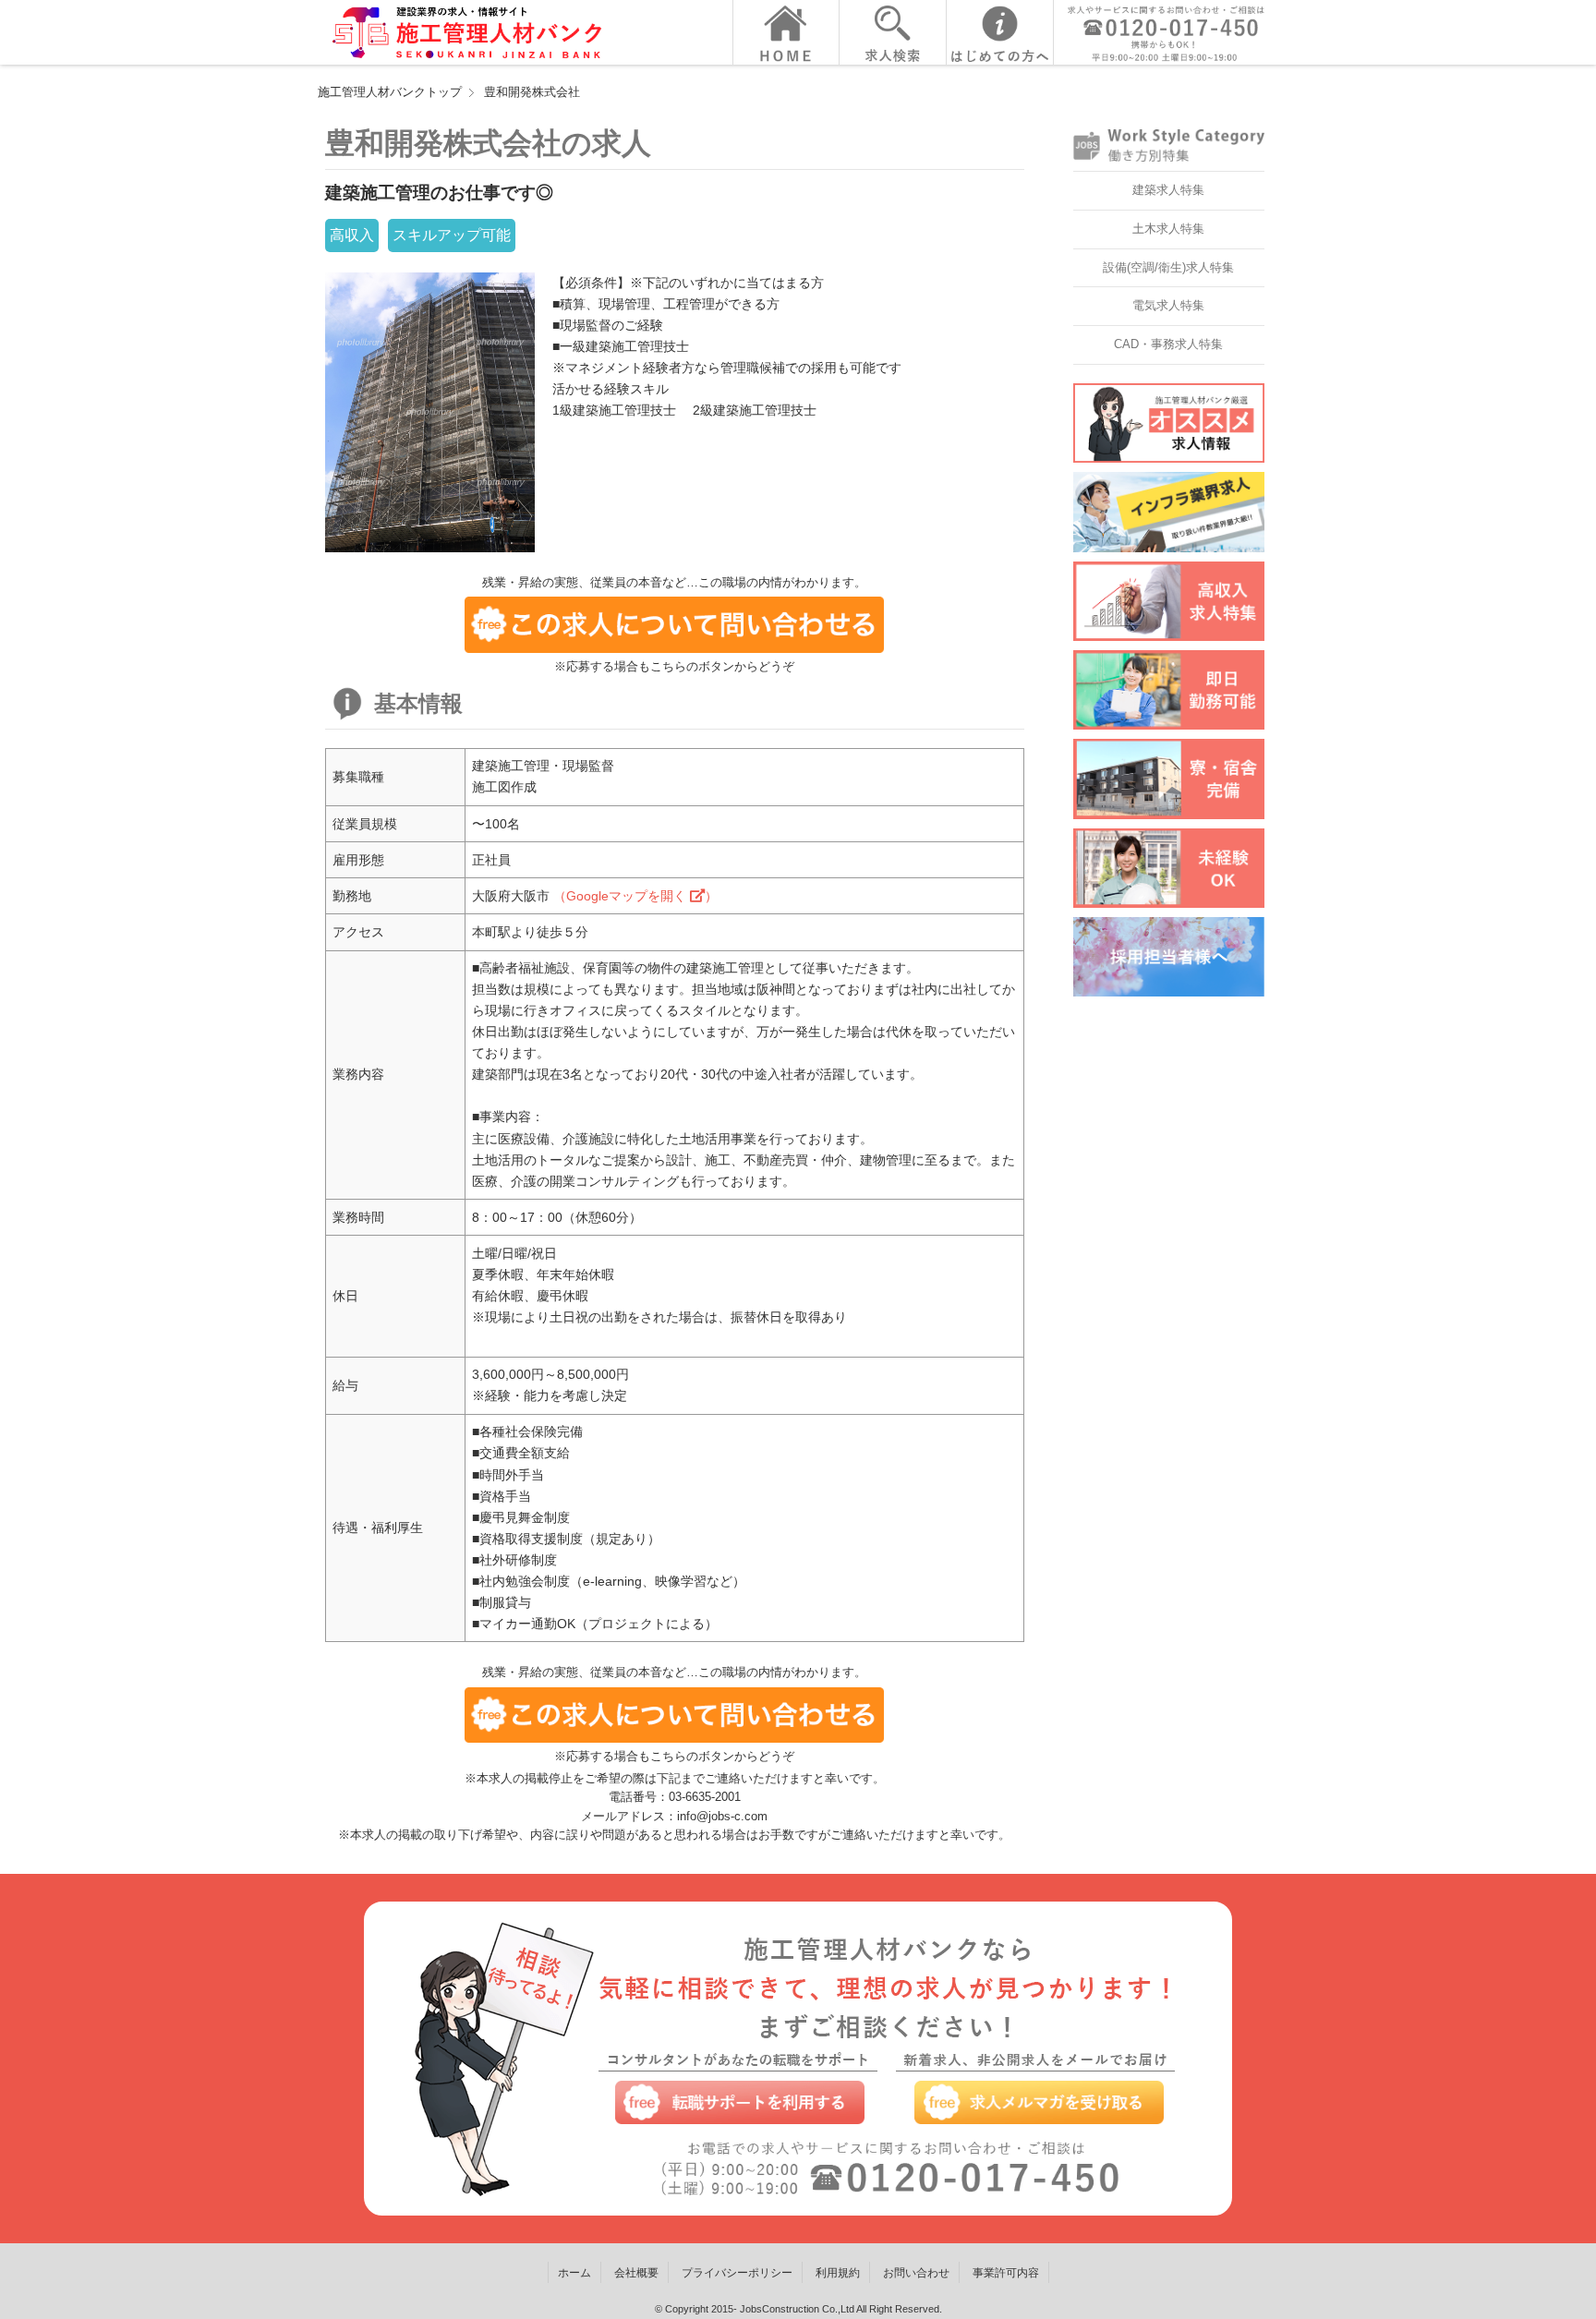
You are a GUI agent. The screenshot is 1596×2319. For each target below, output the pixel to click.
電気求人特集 (1168, 305)
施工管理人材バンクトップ (390, 92)
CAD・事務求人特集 (1168, 344)
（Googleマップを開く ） (635, 896)
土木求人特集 (1168, 229)
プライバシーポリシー (737, 2273)
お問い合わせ (916, 2273)
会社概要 (636, 2273)
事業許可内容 (1006, 2273)
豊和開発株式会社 (532, 92)
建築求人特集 (1168, 190)
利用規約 (838, 2273)
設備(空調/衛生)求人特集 (1168, 267)
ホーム (574, 2273)
